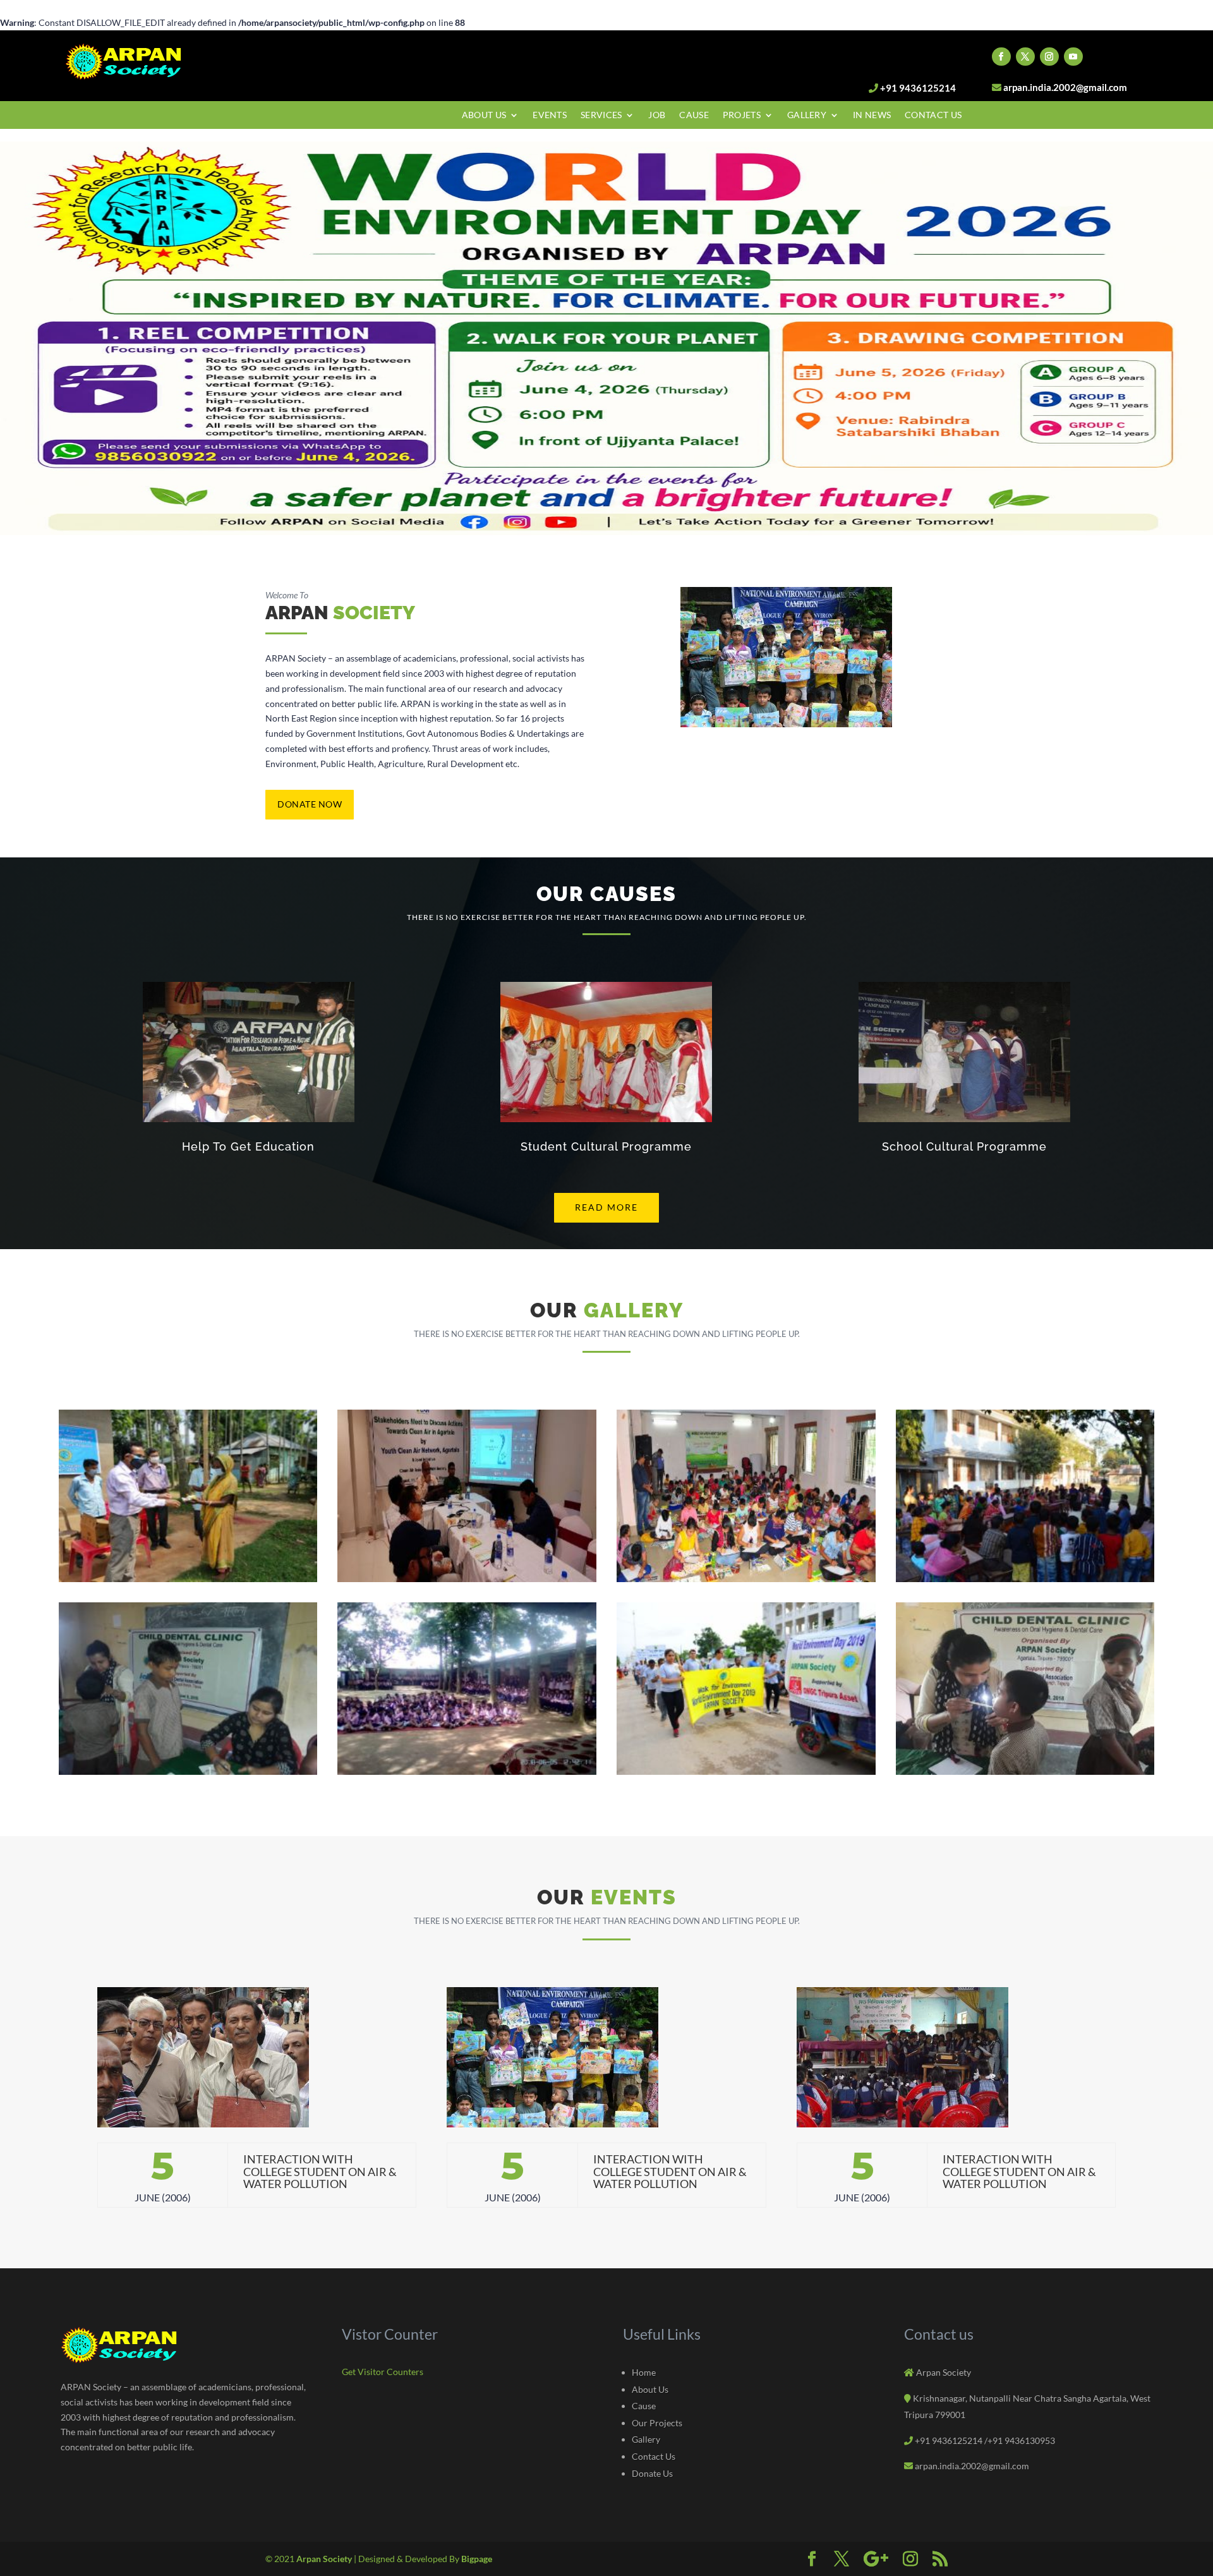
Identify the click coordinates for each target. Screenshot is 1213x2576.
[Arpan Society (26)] (1025, 1771)
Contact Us (933, 115)
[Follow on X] (1025, 57)
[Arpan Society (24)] (467, 1771)
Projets (742, 115)
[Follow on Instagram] (1049, 57)
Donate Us (652, 2473)
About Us (484, 115)
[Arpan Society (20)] (1025, 1579)
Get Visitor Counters (383, 2372)
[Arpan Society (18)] (467, 1579)
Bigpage (477, 2559)
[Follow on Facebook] (1001, 57)
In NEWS (872, 115)
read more (606, 1207)
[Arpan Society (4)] (188, 1579)
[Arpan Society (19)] (746, 1579)
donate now (310, 804)
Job (657, 115)
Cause (694, 115)
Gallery (807, 115)
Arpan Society (325, 2559)
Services (601, 115)
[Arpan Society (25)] (746, 1771)
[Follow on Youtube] (1073, 57)
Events (550, 115)
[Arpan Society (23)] (188, 1771)
